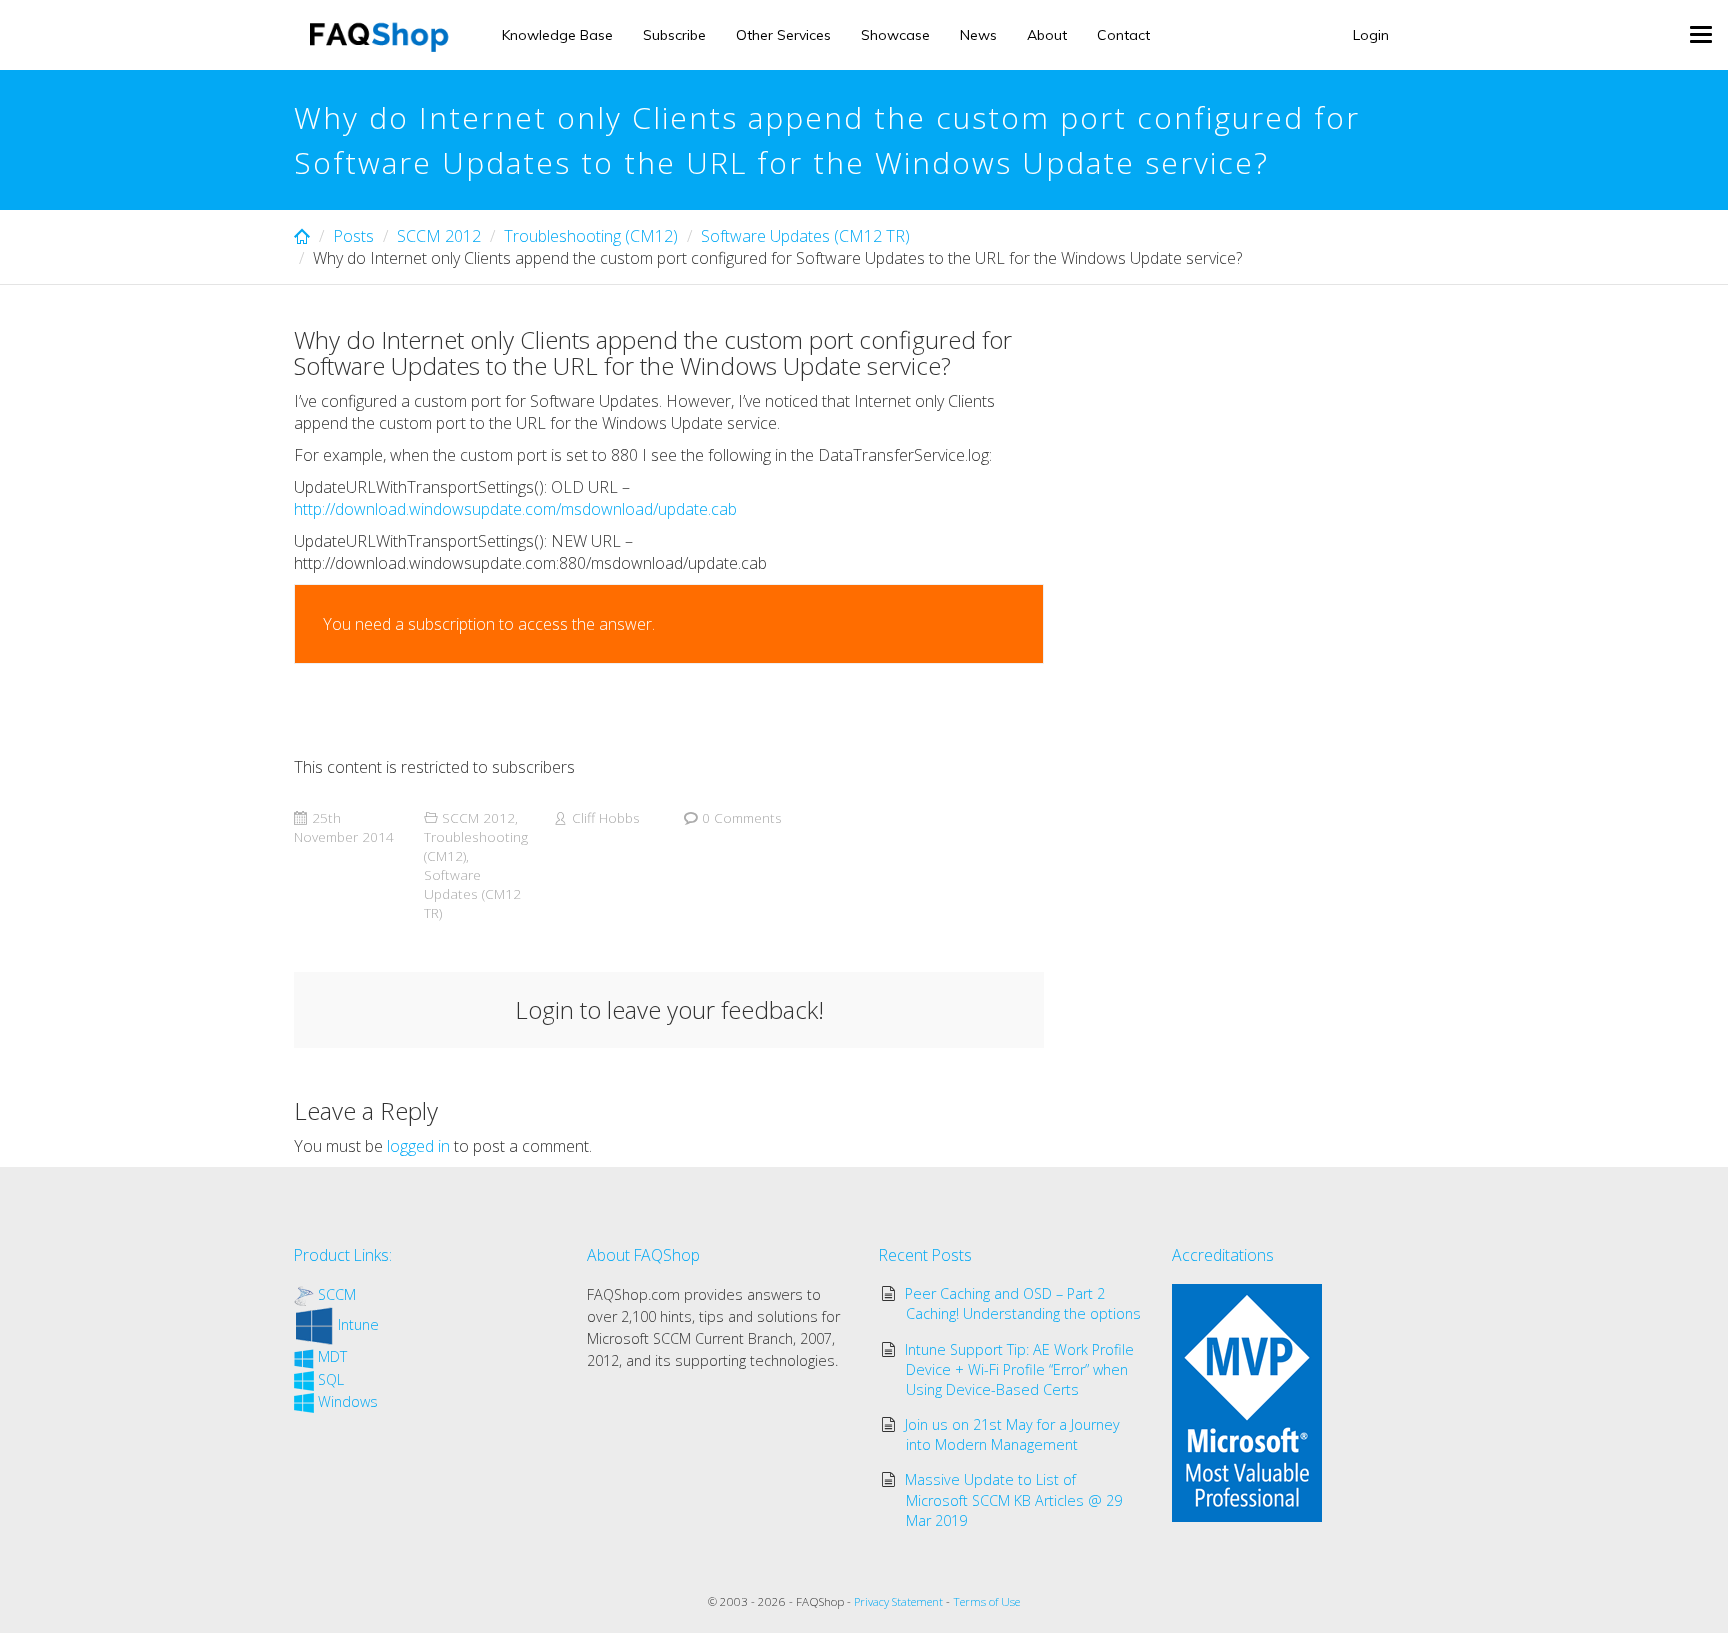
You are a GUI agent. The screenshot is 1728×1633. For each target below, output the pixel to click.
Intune (358, 1324)
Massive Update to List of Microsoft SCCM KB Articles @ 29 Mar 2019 (1014, 1499)
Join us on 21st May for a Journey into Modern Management (1012, 1434)
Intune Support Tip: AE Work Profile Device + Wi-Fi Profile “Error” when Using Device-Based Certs (1019, 1369)
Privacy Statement (898, 1601)
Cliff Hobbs (606, 817)
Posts (353, 236)
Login (1371, 35)
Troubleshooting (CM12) (591, 236)
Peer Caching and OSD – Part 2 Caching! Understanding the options (1023, 1303)
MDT (332, 1356)
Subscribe (674, 35)
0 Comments (742, 817)
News (978, 35)
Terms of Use (986, 1601)
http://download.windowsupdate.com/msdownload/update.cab (515, 509)
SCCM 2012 (439, 236)
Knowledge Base (557, 35)
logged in (418, 1146)
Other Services (783, 35)
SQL (331, 1379)
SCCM (337, 1294)
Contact (1123, 35)
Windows (348, 1401)
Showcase (895, 35)
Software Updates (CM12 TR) (805, 236)
